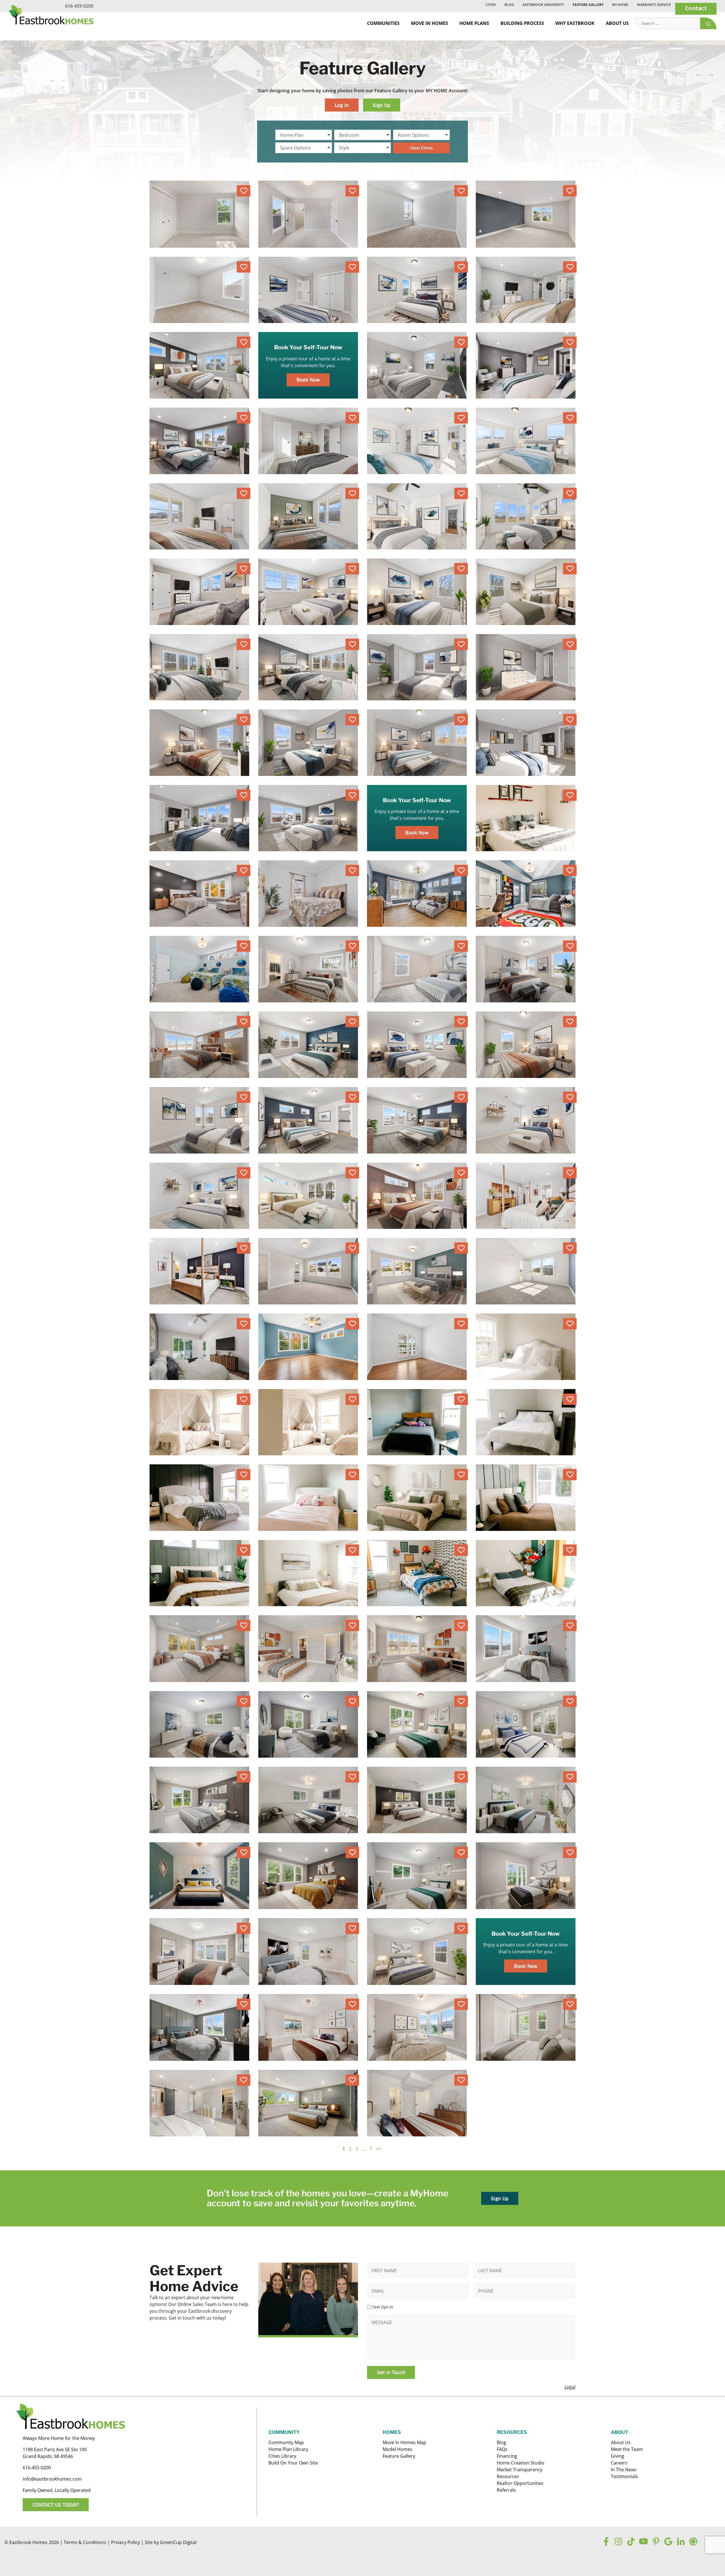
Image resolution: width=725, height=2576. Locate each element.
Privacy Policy (125, 2542)
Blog (509, 5)
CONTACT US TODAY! (56, 2505)
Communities (383, 23)
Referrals (506, 2490)
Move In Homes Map (404, 2442)
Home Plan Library (288, 2449)
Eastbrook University (543, 5)
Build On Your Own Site (293, 2463)
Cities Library (282, 2456)
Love (244, 191)
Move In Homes (429, 23)
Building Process (522, 23)
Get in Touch (391, 2372)
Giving (618, 2456)
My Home (620, 5)
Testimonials (624, 2476)
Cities (491, 5)
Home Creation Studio (521, 2463)
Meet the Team (627, 2449)
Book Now (308, 380)
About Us (617, 23)
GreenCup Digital (178, 2542)
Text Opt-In (382, 2307)
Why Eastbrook (575, 23)
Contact (696, 8)
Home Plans (474, 23)
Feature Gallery (588, 5)
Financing (507, 2456)
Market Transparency (520, 2470)
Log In (342, 105)
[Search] (708, 23)
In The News (624, 2470)
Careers (619, 2463)
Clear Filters (421, 148)
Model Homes (397, 2449)
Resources (508, 2476)
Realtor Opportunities (520, 2483)
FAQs (502, 2449)
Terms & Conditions (85, 2542)
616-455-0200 (79, 6)
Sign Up (381, 105)
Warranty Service (654, 5)
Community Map (286, 2442)
